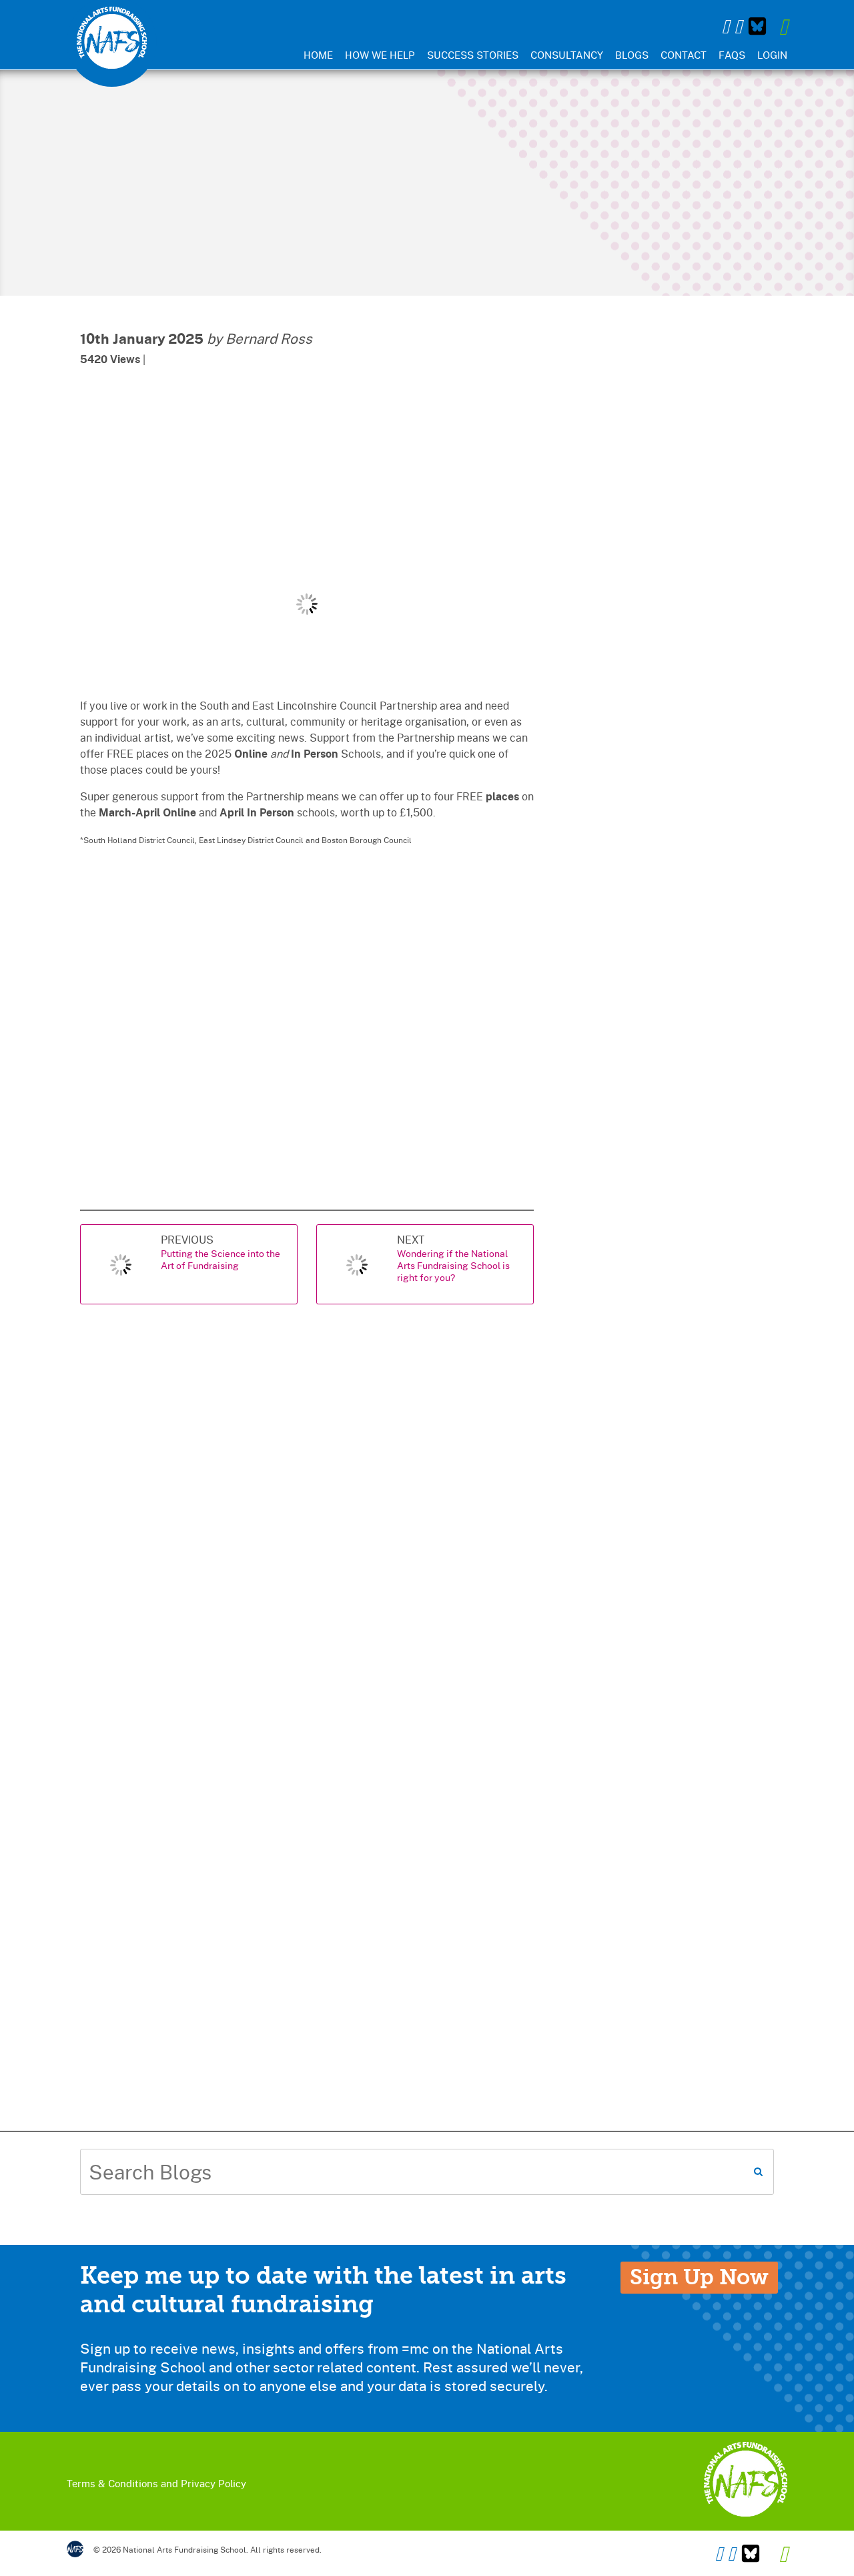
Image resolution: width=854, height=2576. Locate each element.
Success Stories (473, 55)
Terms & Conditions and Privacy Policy (156, 2483)
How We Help (380, 55)
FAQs (732, 55)
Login (772, 55)
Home (318, 55)
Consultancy (567, 55)
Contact (684, 55)
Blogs (632, 55)
